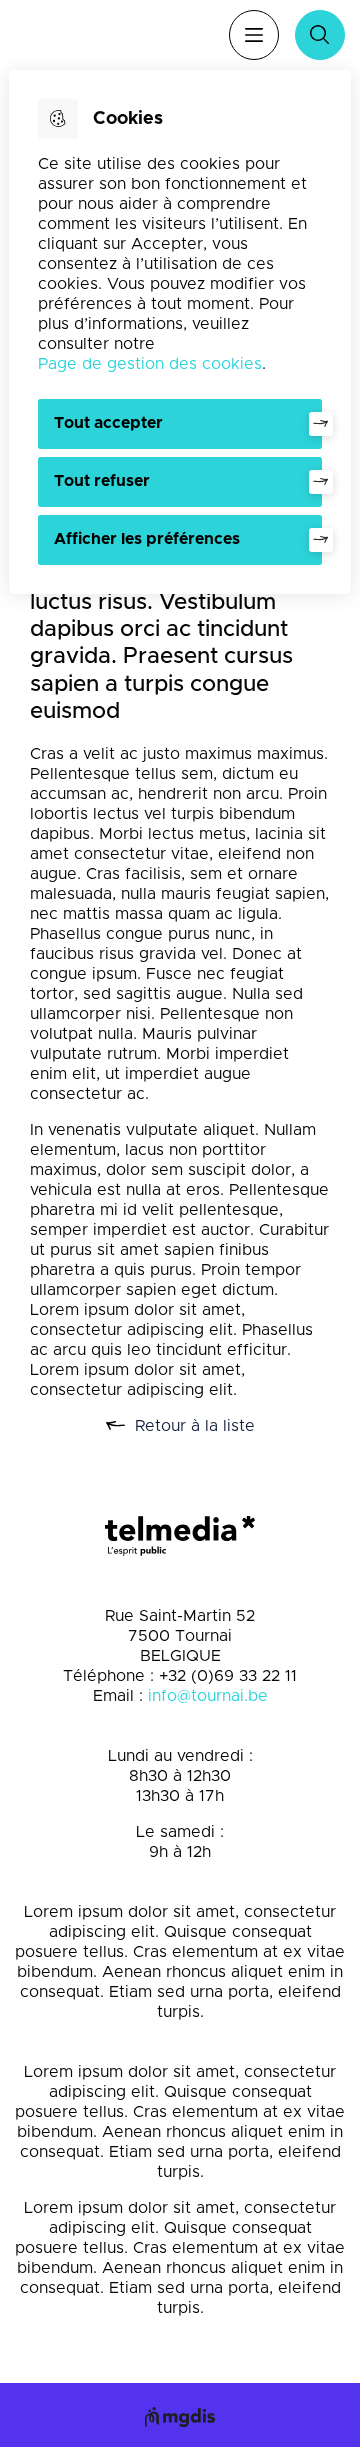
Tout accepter (108, 423)
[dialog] (180, 332)
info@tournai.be (208, 1696)
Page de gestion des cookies (150, 364)
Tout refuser (102, 481)
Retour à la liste (217, 1427)
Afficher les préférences (147, 539)
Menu (254, 35)
